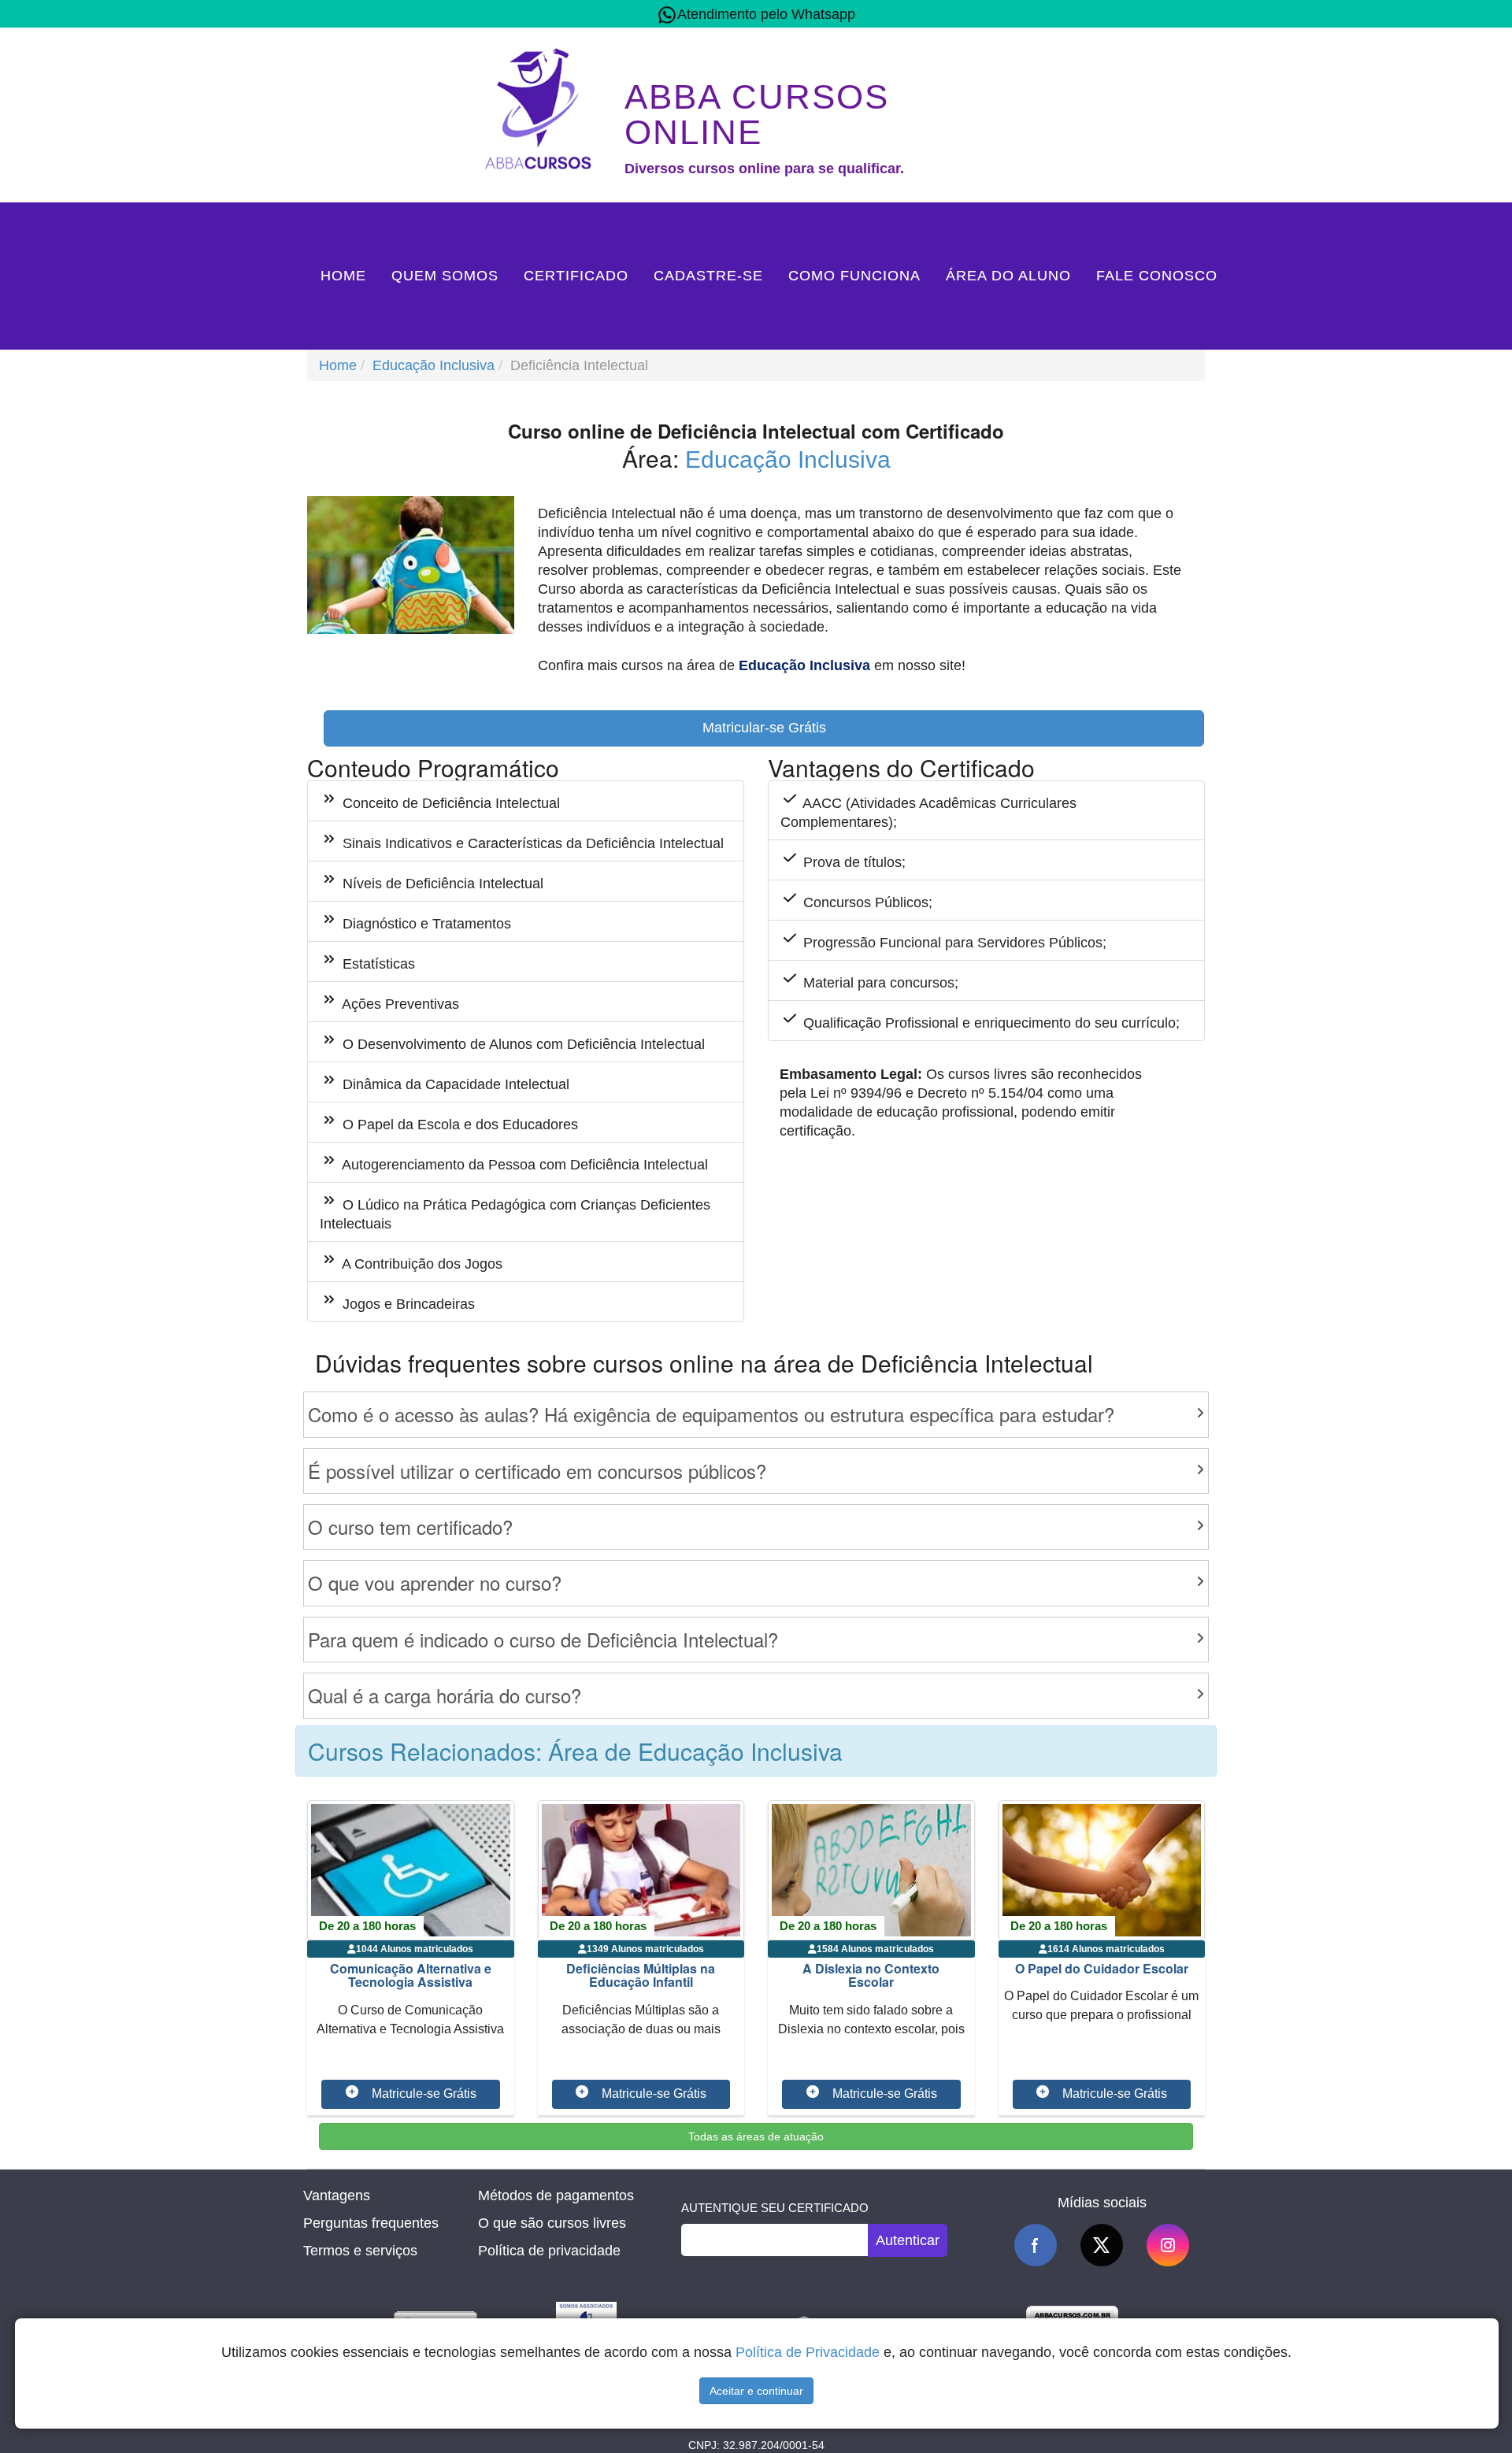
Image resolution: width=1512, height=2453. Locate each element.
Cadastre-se (708, 276)
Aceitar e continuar (756, 2391)
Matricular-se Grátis (764, 728)
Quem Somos (445, 276)
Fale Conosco (1157, 276)
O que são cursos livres (552, 2223)
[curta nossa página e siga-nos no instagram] (1168, 2245)
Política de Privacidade (808, 2352)
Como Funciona (854, 276)
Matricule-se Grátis (424, 2094)
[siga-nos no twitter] (1102, 2245)
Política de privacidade (549, 2251)
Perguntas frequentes (371, 2223)
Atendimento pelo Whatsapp (766, 14)
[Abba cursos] (542, 107)
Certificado (576, 276)
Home (343, 276)
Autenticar (908, 2240)
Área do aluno (1008, 276)
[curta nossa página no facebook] (1036, 2245)
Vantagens (337, 2195)
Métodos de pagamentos (556, 2195)
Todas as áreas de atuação (756, 2136)
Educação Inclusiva (434, 365)
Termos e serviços (360, 2251)
